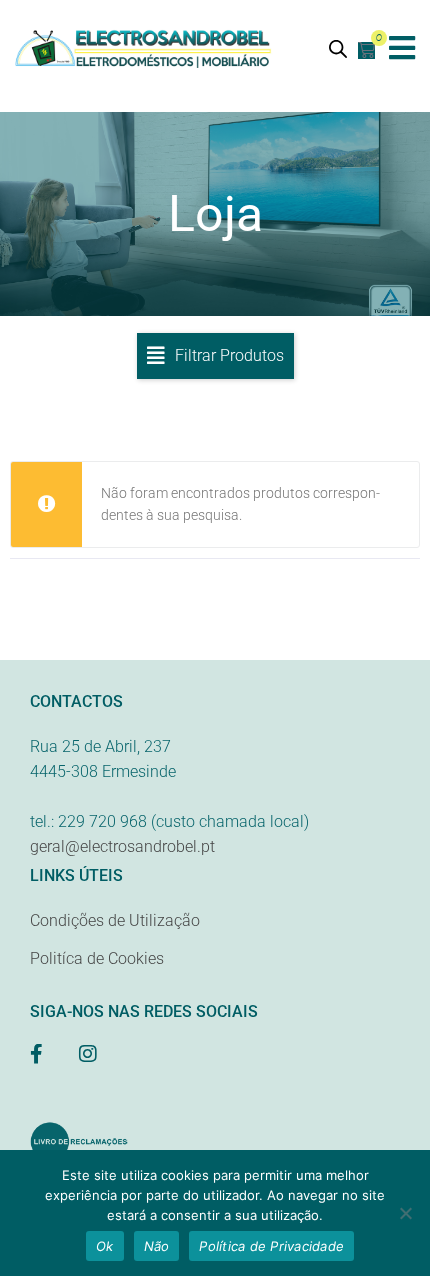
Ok (105, 1246)
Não (157, 1246)
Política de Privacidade (271, 1246)
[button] (402, 47)
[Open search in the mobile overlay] (338, 48)
